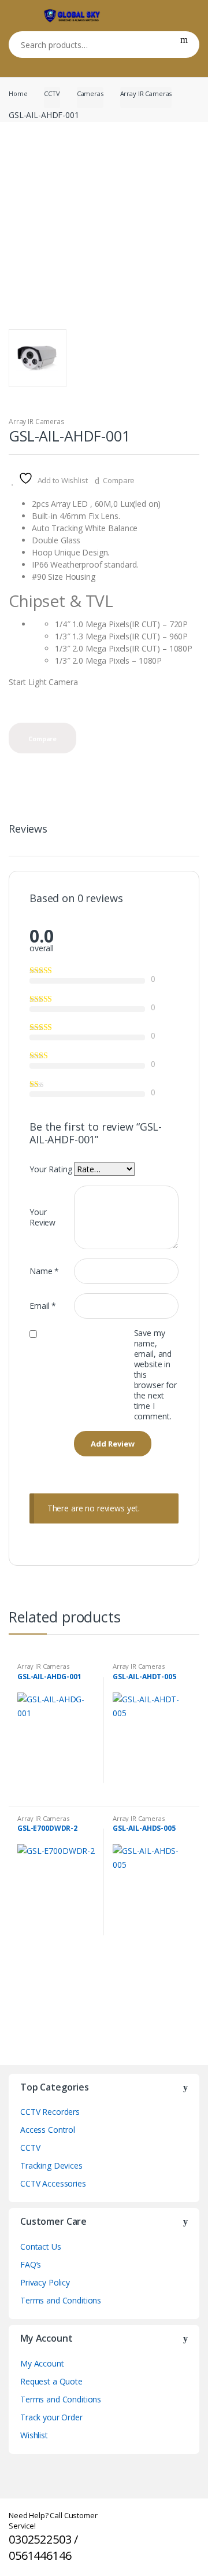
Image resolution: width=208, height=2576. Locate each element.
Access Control (48, 2130)
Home (18, 93)
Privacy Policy (45, 2282)
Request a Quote (51, 2381)
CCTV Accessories (53, 2183)
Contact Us (41, 2246)
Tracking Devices (51, 2165)
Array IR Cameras (146, 93)
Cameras (90, 93)
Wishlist (34, 2435)
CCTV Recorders (50, 2112)
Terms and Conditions (61, 2300)
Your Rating (51, 1169)
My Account (42, 2363)
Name (44, 1271)
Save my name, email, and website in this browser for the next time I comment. (155, 1375)
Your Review (42, 1217)
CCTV (52, 93)
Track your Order (51, 2417)
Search (184, 45)
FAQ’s (31, 2264)
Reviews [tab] (28, 829)
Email (43, 1306)
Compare (119, 480)
